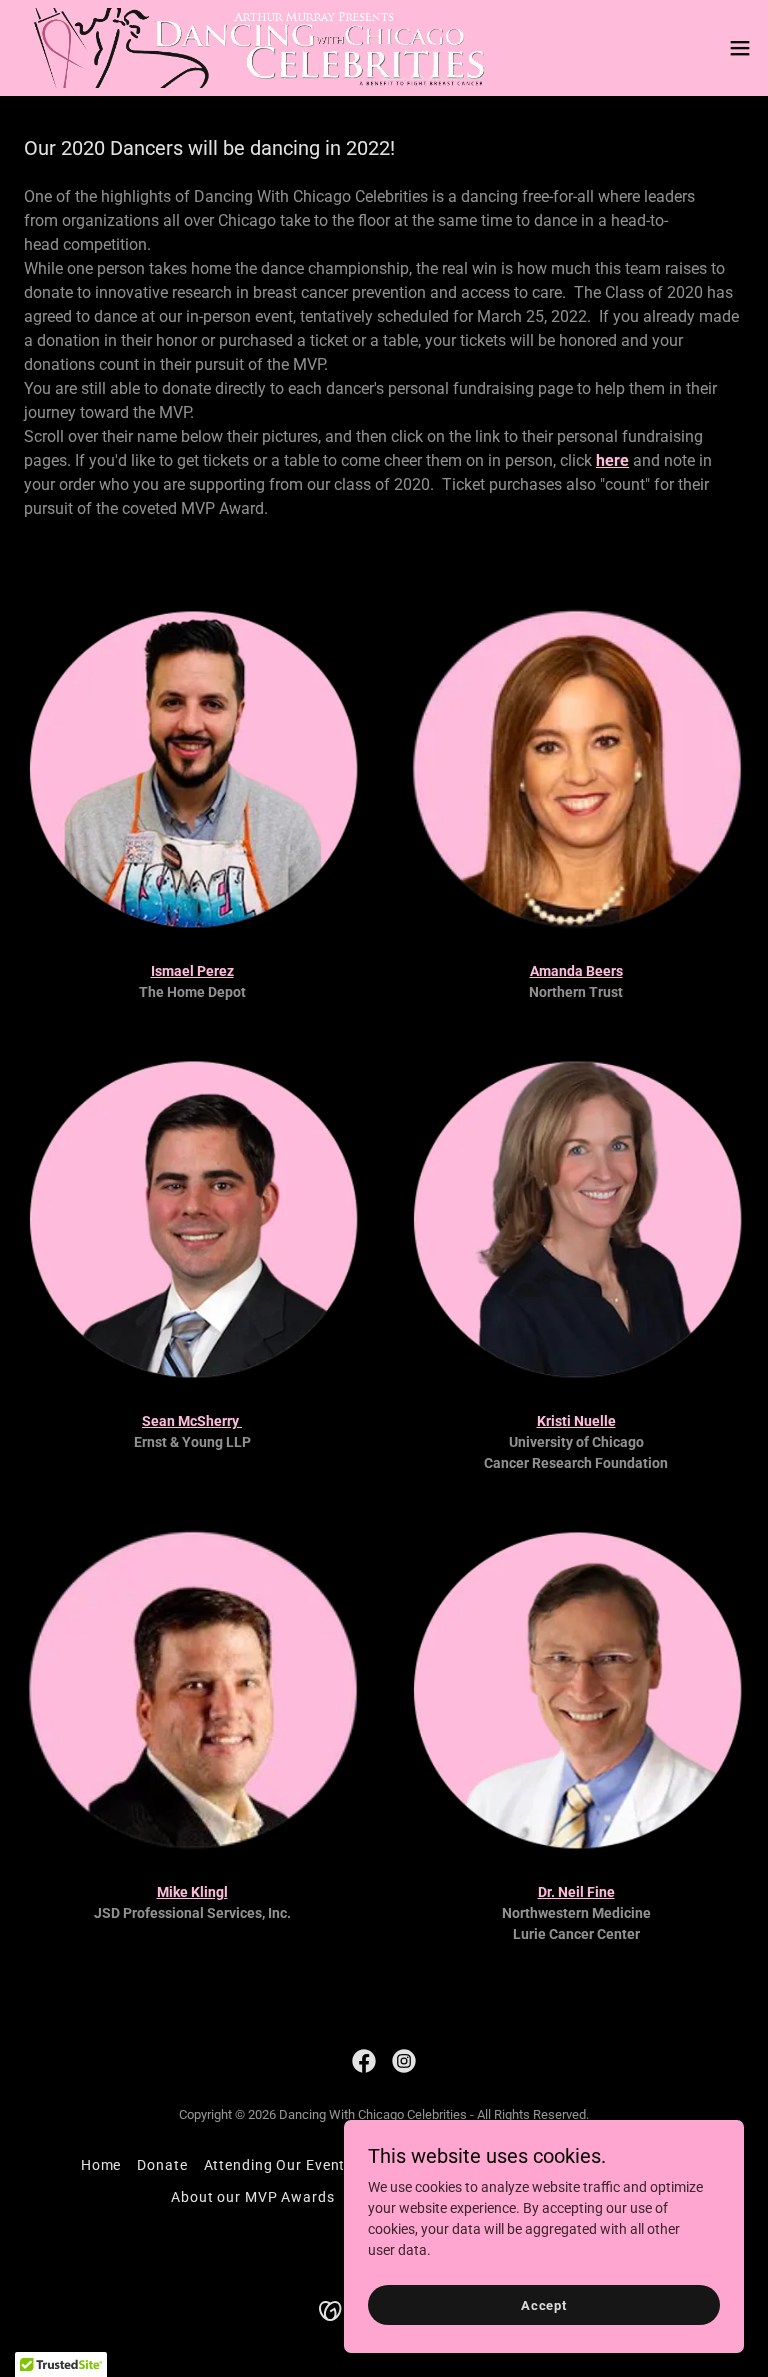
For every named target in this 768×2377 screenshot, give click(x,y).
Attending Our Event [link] (275, 2165)
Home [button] (101, 2165)
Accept (544, 2305)
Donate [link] (162, 2165)
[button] (740, 48)
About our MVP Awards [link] (253, 2197)
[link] (256, 48)
